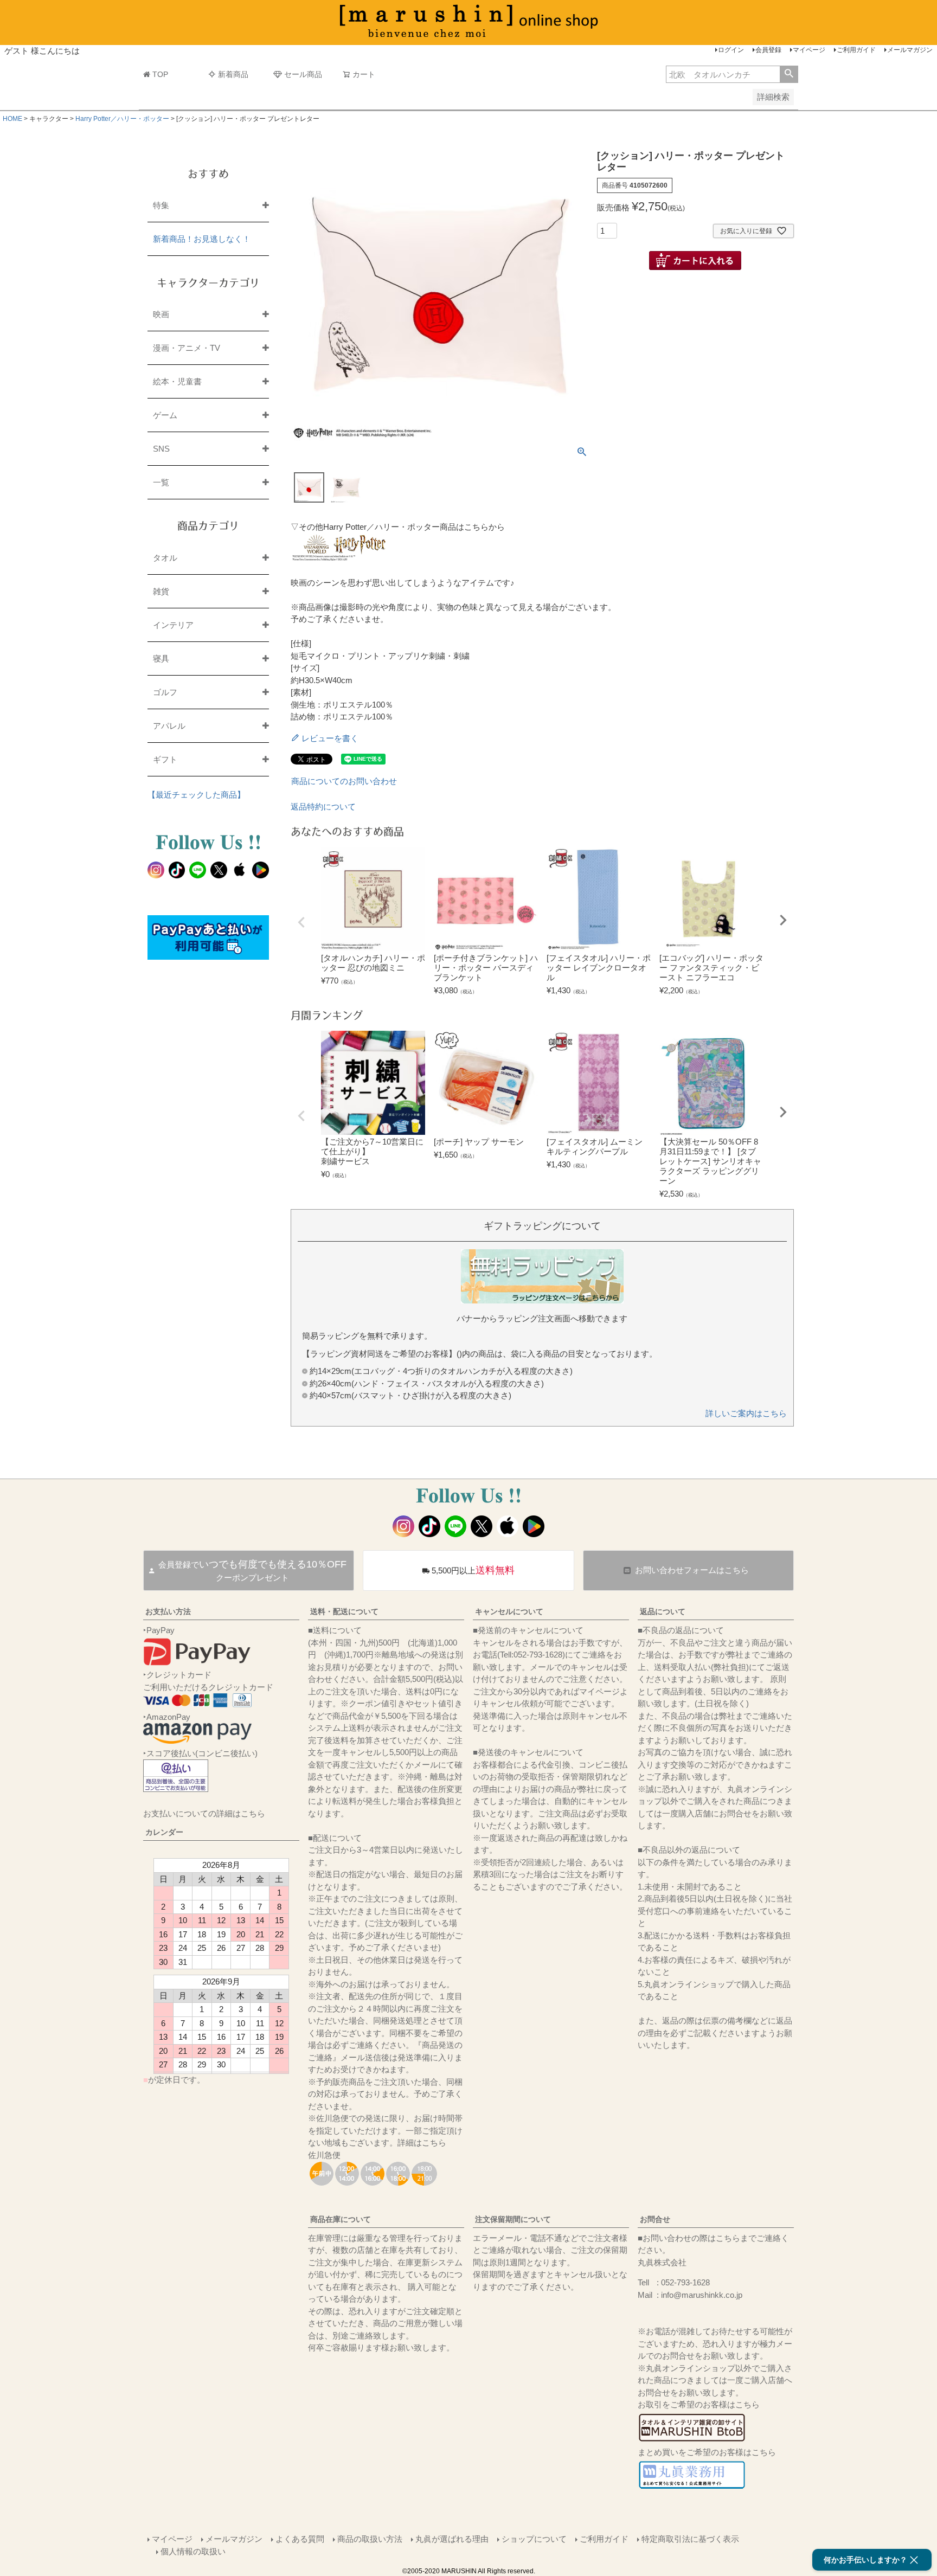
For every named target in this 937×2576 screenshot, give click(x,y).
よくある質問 (300, 2539)
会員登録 (768, 50)
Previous (301, 922)
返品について (663, 1611)
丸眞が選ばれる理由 (452, 2539)
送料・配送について (344, 1611)
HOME (12, 119)
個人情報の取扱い (193, 2551)
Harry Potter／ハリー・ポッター (122, 119)
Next (783, 920)
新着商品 (233, 74)
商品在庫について (341, 2219)
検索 (789, 74)
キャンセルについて (509, 1611)
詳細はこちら (422, 2143)
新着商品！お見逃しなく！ (202, 239)
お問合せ (655, 2219)
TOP (160, 74)
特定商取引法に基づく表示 (690, 2539)
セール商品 (303, 74)
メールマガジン (910, 50)
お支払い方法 (168, 1611)
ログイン (731, 50)
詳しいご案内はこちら (746, 1413)
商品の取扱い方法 (370, 2539)
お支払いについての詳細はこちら (204, 1813)
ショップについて (534, 2539)
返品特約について (323, 807)
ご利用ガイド (856, 50)
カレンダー (164, 1832)
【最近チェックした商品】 (196, 795)
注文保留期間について (513, 2219)
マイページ (809, 50)
